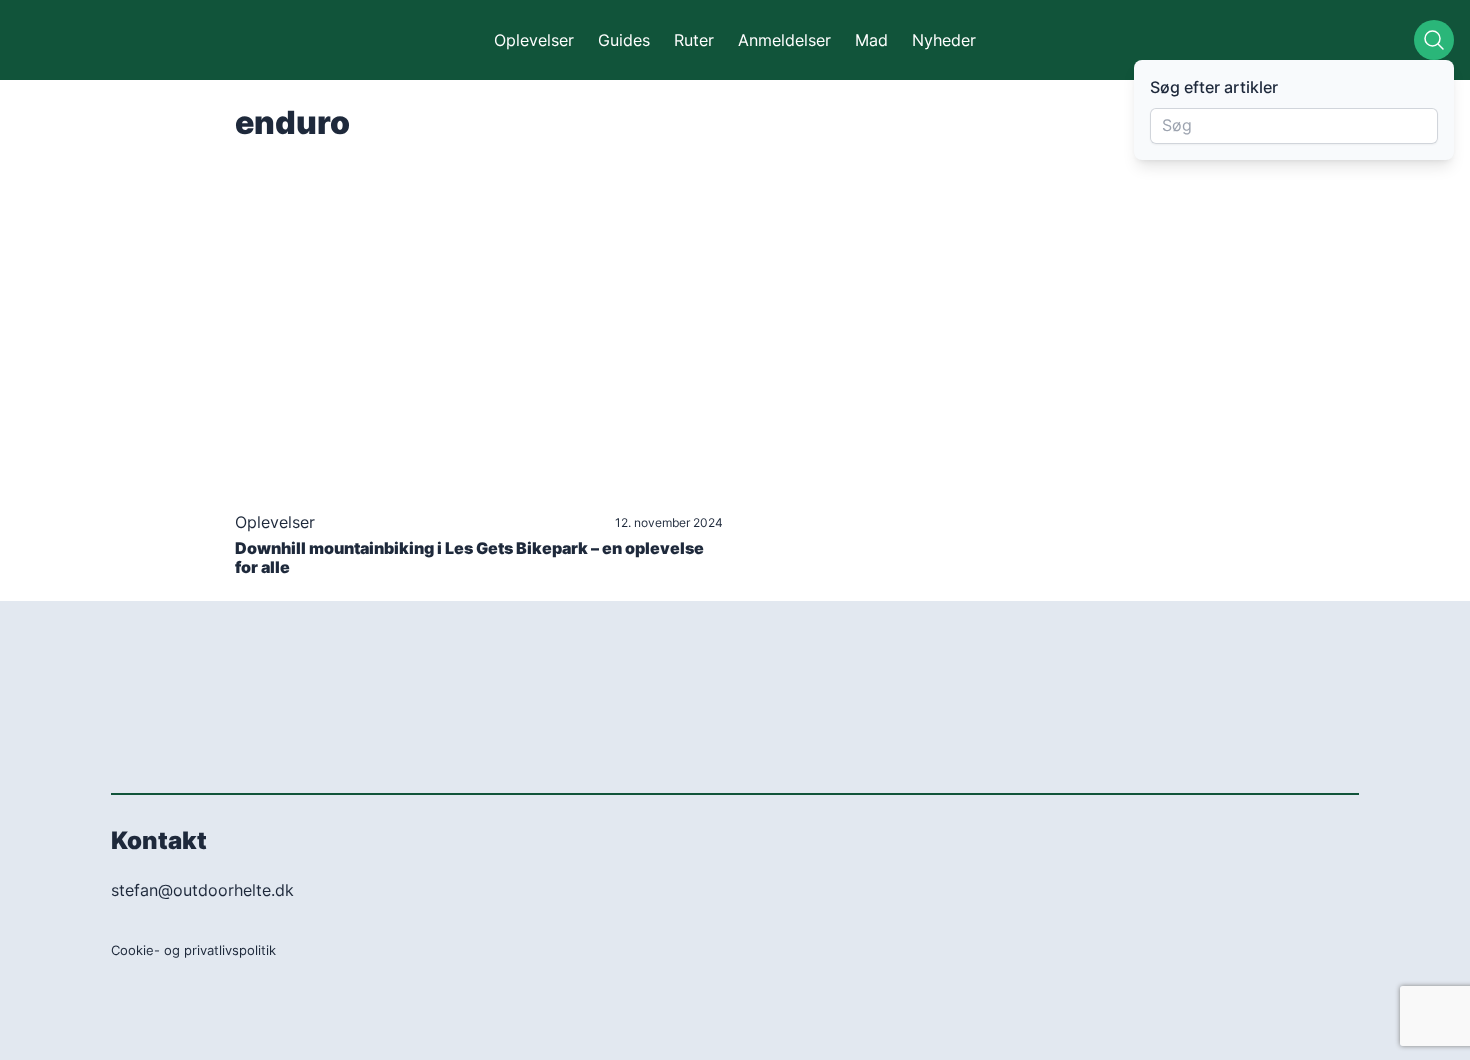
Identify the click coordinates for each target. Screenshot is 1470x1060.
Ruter (694, 40)
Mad (871, 40)
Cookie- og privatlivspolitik (193, 950)
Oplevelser (534, 40)
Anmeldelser (784, 40)
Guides (624, 40)
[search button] (1434, 40)
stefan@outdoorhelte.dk (202, 890)
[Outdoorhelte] (112, 40)
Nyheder (944, 40)
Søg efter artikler (1214, 87)
